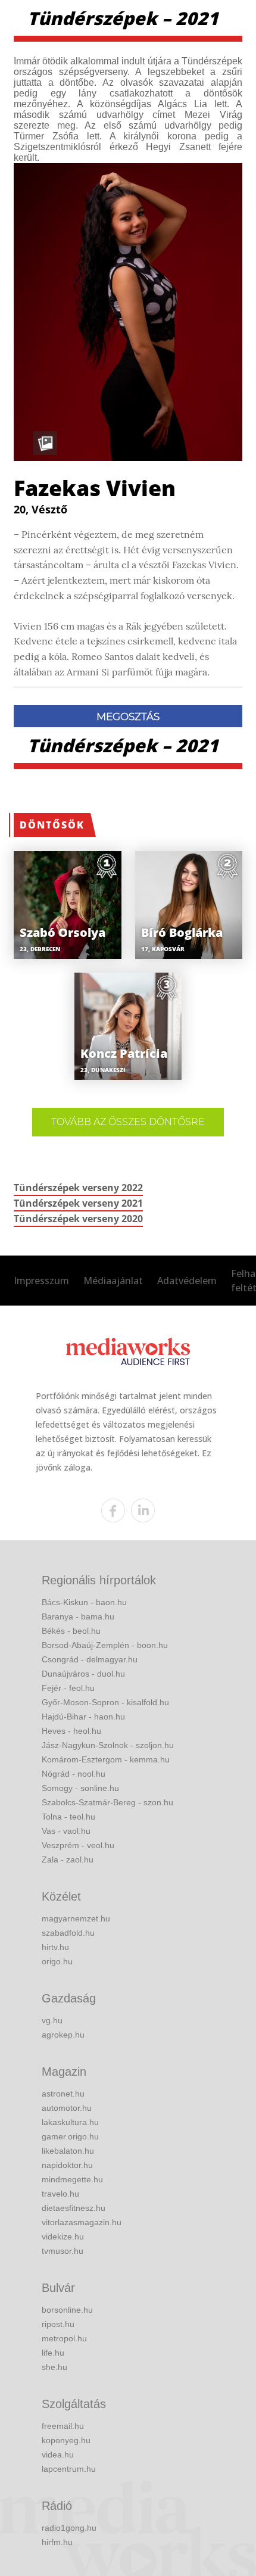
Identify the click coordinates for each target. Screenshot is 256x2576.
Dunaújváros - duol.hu (83, 1674)
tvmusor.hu (63, 2251)
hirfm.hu (57, 2542)
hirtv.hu (55, 1947)
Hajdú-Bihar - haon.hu (83, 1717)
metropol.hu (64, 2338)
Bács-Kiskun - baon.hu (84, 1602)
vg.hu (52, 2020)
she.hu (54, 2367)
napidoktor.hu (67, 2165)
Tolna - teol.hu (68, 1817)
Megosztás (128, 717)
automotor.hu (67, 2108)
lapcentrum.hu (69, 2469)
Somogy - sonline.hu (80, 1788)
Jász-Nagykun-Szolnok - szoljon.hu (108, 1745)
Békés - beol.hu (71, 1631)
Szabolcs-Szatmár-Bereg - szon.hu (107, 1802)
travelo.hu (60, 2194)
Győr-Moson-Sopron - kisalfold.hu (105, 1702)
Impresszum (41, 1281)
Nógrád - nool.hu (74, 1774)
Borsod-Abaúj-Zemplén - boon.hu (105, 1645)
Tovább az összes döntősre (128, 1122)
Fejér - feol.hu (68, 1688)
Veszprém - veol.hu (78, 1845)
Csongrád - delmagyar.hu (90, 1659)
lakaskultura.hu (70, 2122)
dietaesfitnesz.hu (74, 2208)
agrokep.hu (63, 2035)
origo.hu (57, 1961)
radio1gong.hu (69, 2528)
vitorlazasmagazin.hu (82, 2222)
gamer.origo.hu (70, 2136)
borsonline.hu (67, 2310)
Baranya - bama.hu (78, 1616)
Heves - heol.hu (71, 1731)
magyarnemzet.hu (76, 1918)
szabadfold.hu (68, 1933)
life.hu (53, 2353)
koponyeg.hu (66, 2440)
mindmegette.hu (72, 2179)
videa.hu (58, 2454)
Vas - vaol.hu (66, 1831)
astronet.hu (63, 2094)
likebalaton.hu (68, 2151)
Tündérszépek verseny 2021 (78, 1203)
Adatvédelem (187, 1281)
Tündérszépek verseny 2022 (78, 1188)
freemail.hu (63, 2426)
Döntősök (52, 825)
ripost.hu (58, 2324)
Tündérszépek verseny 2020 (78, 1219)
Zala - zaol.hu (68, 1859)
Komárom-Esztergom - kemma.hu (106, 1759)
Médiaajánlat (113, 1281)
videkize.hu (63, 2237)
